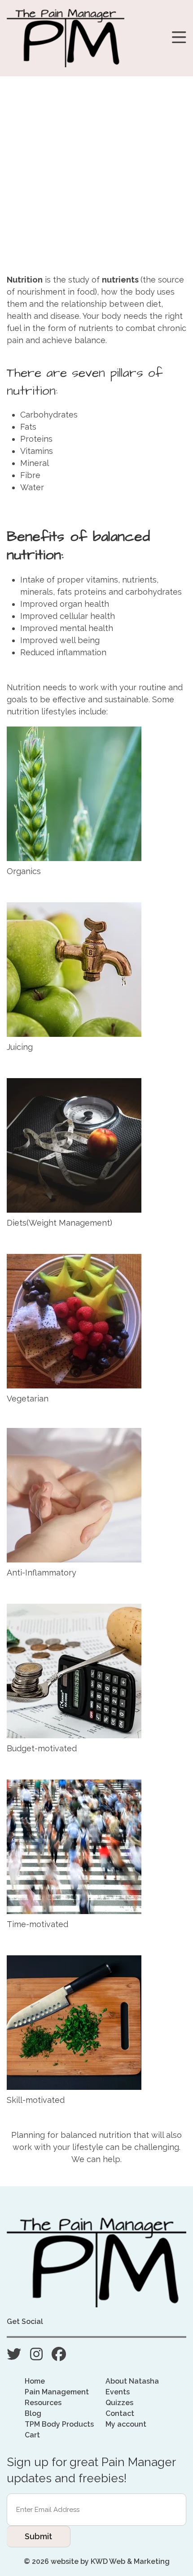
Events (118, 2392)
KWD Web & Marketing (130, 2561)
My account (126, 2424)
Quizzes (119, 2403)
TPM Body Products (59, 2424)
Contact (120, 2413)
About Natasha (132, 2381)
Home (35, 2381)
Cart (32, 2435)
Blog (33, 2413)
